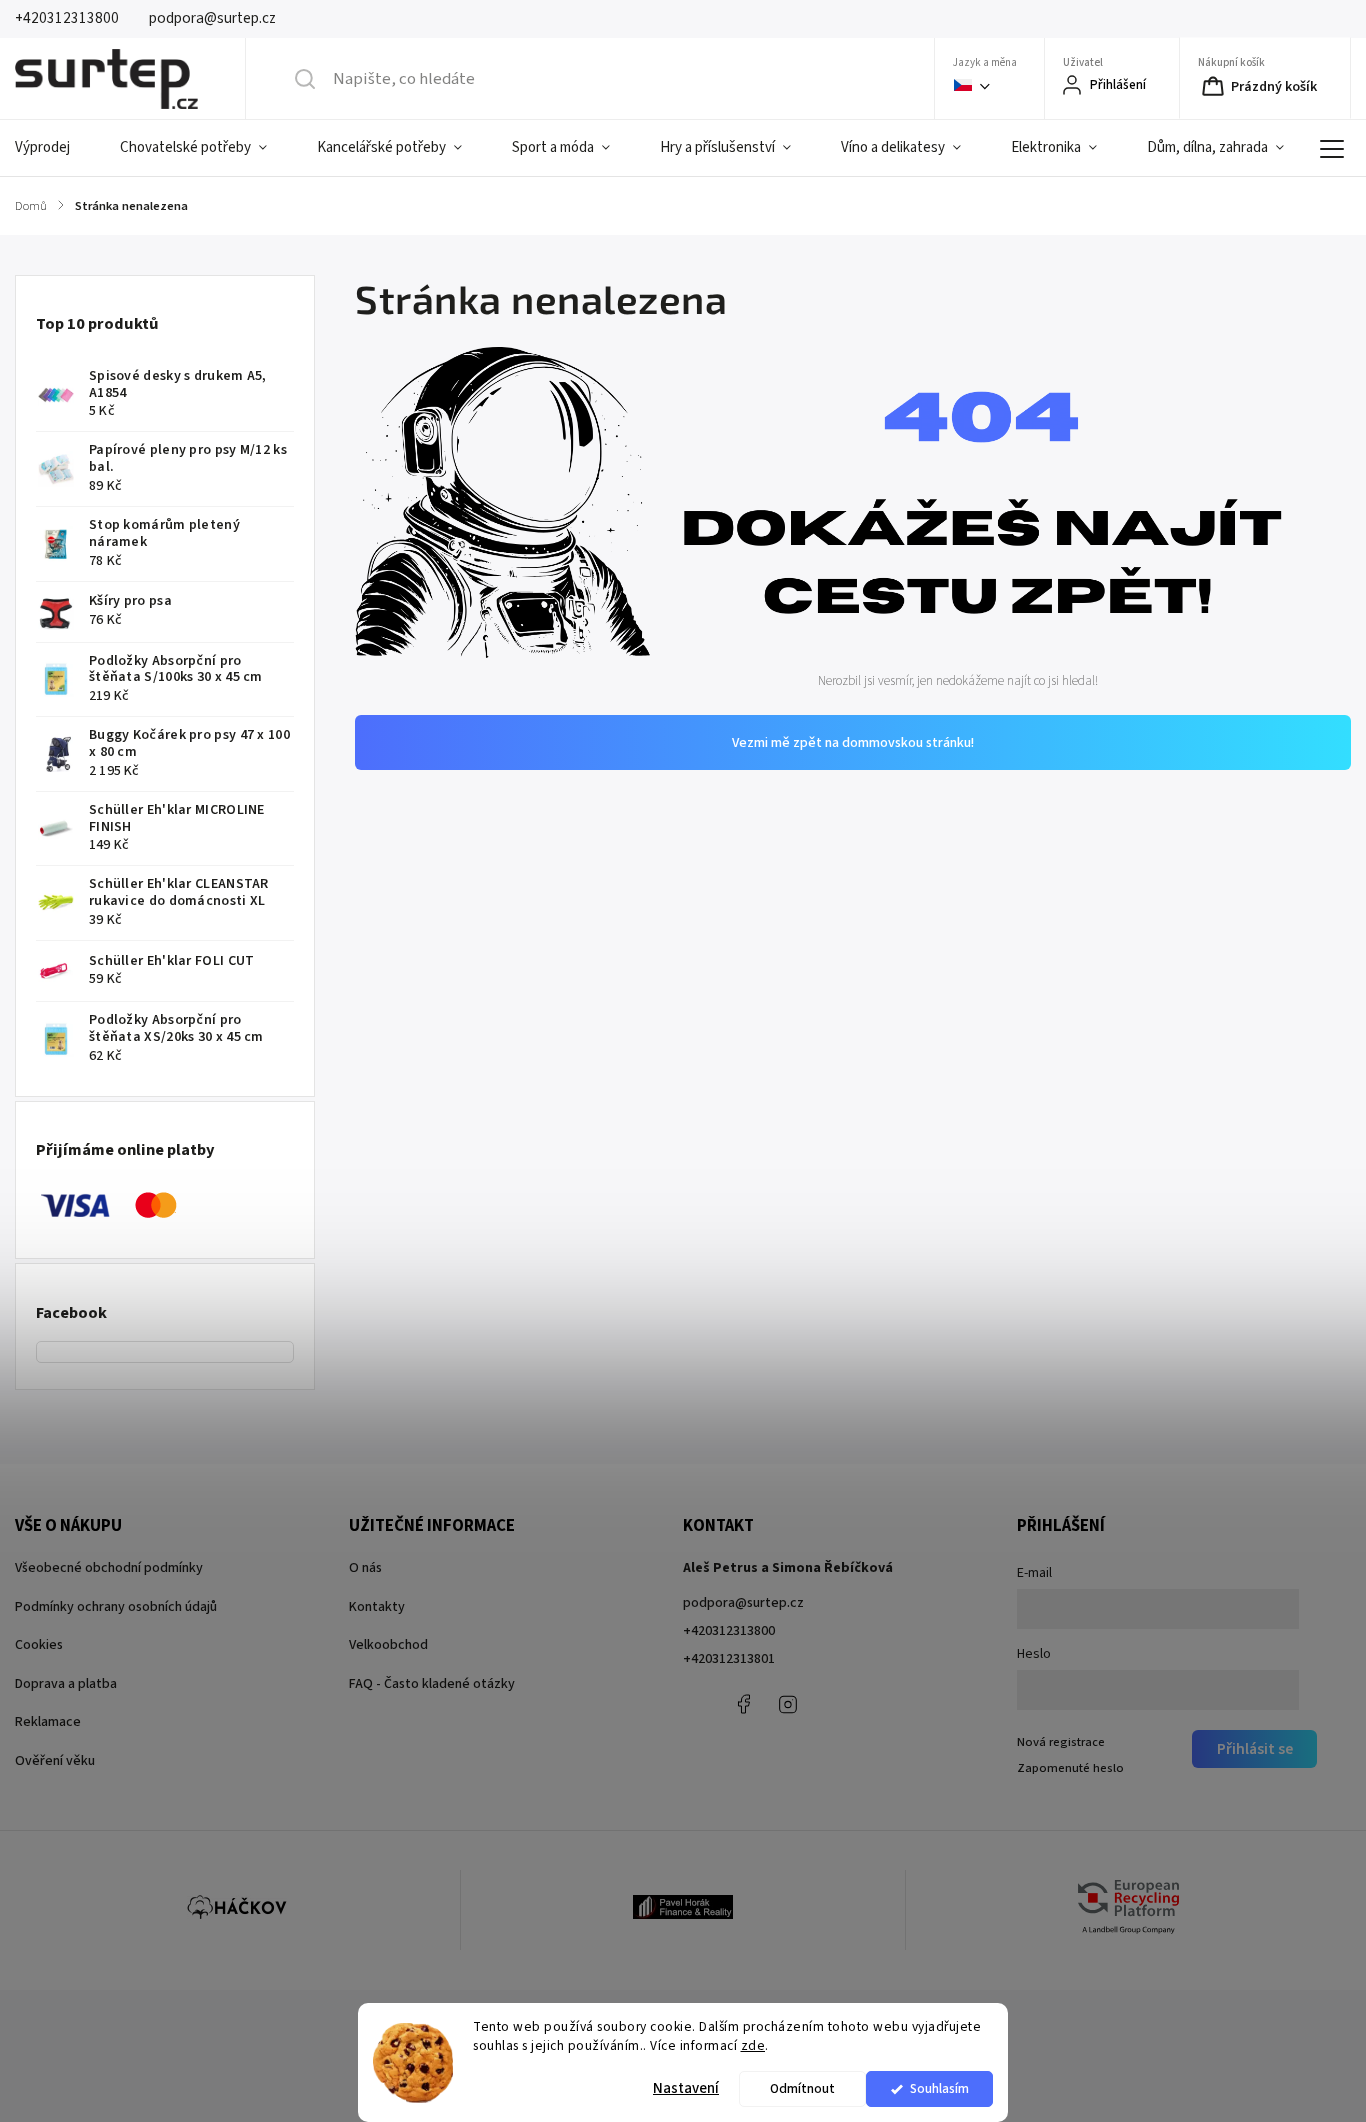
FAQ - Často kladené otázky (432, 1684)
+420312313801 (729, 1659)
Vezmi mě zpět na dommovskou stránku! (853, 743)
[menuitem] (55, 148)
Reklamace (48, 1722)
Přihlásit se (1255, 1749)
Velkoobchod (388, 1645)
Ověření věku (55, 1761)
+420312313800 (729, 1631)
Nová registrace (1061, 1742)
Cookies (39, 1645)
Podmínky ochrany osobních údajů (116, 1607)
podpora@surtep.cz (743, 1603)
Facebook (743, 1704)
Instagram (788, 1704)
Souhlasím (939, 2088)
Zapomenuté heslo (1070, 1768)
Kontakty (377, 1607)
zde (753, 2045)
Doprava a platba (66, 1684)
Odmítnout (802, 2088)
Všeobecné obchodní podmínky (109, 1568)
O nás (365, 1568)
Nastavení (686, 2088)
